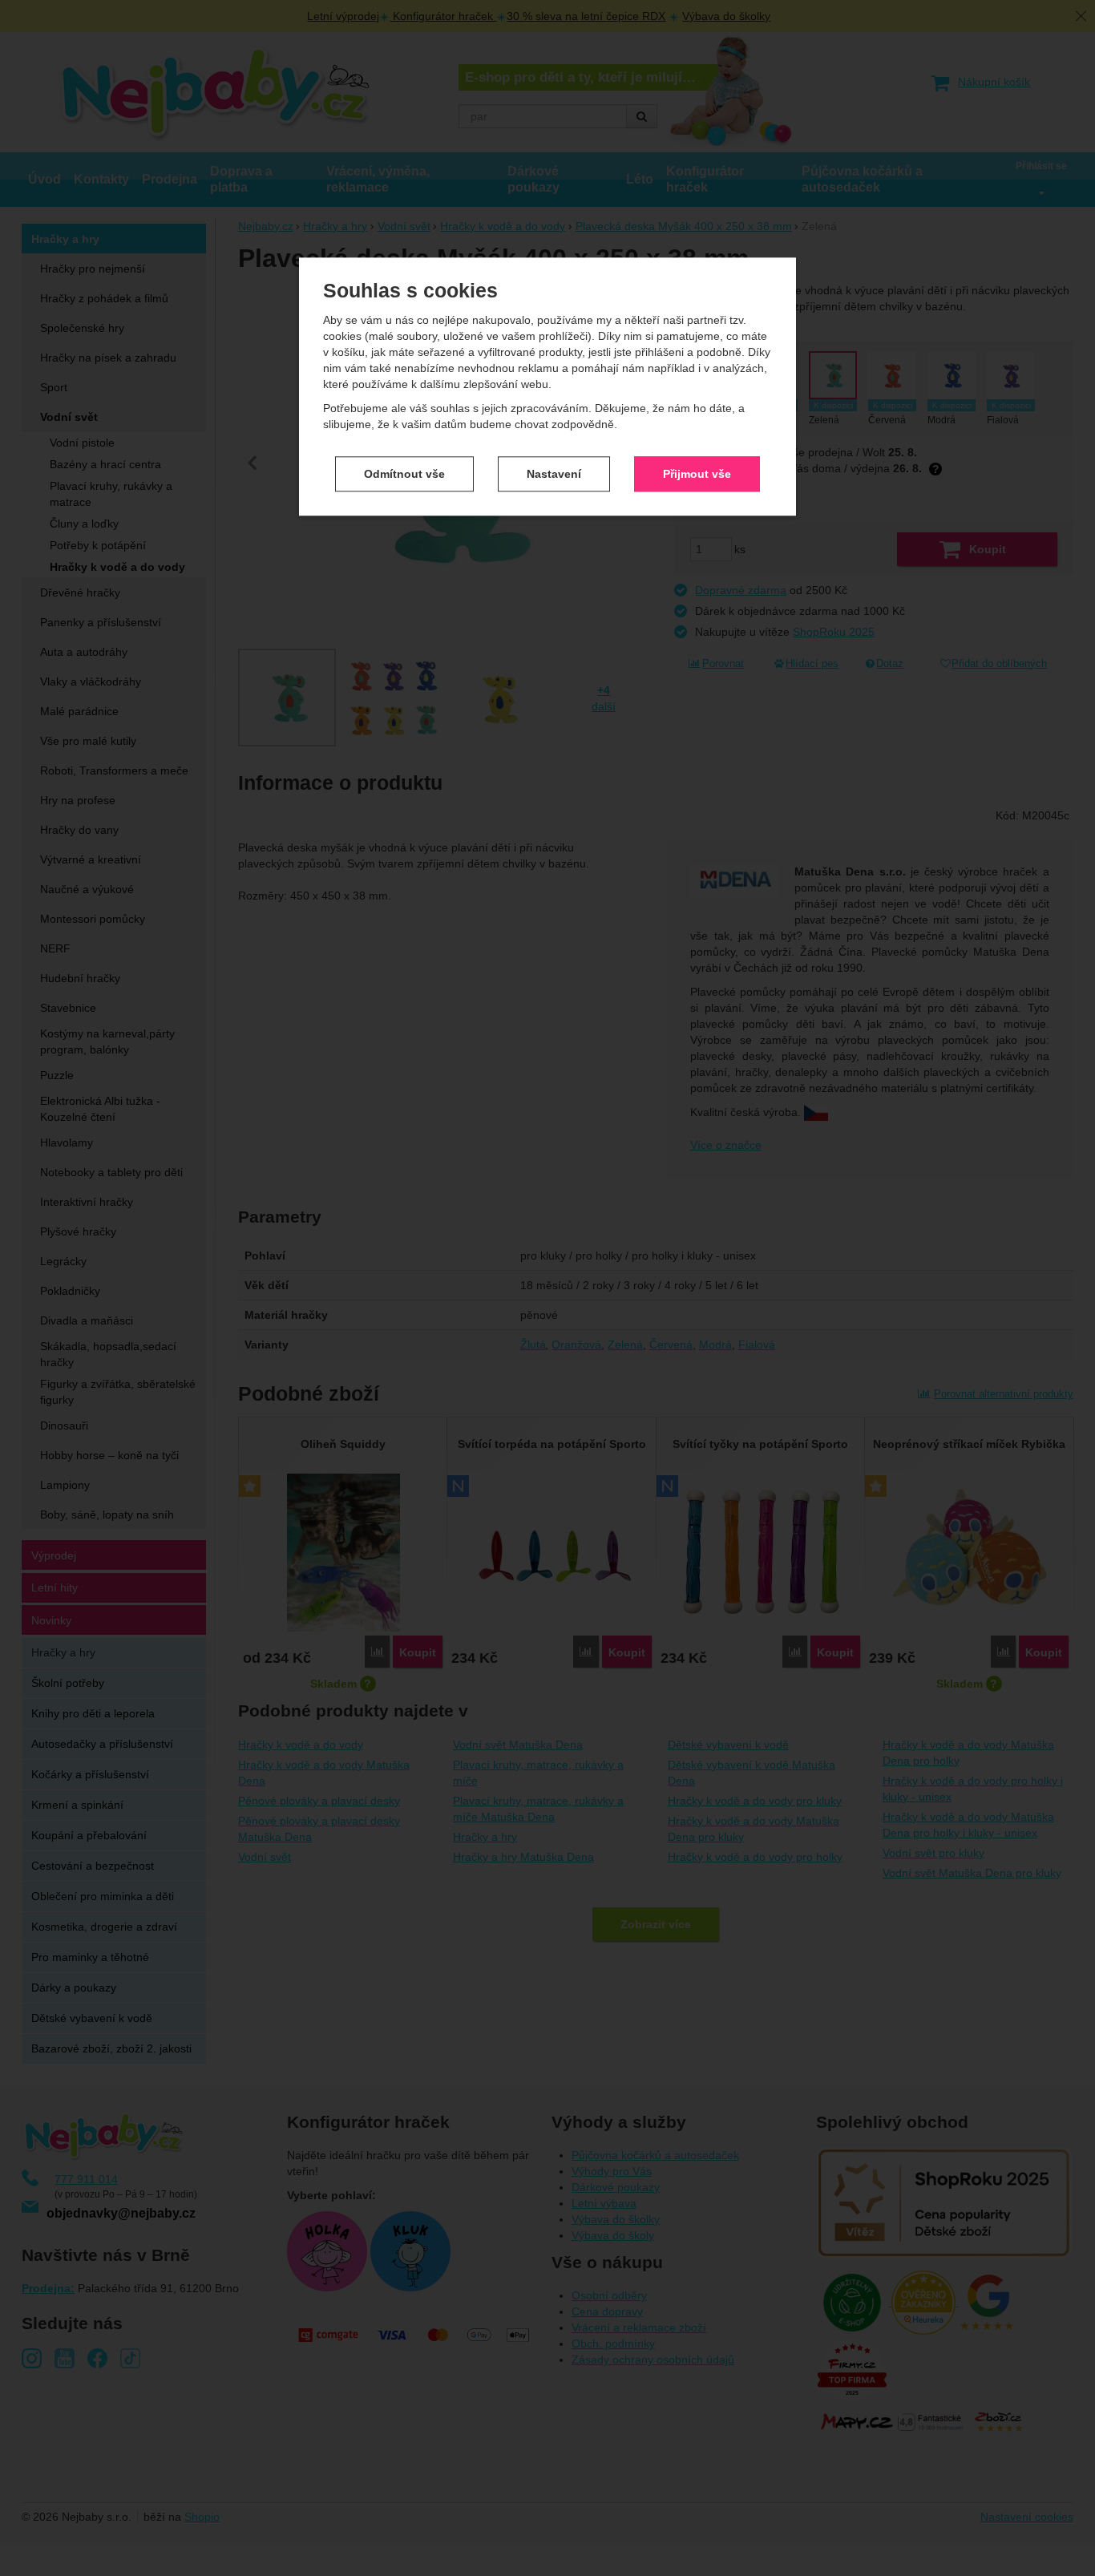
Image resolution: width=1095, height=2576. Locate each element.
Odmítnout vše (404, 474)
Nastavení (554, 474)
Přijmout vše (697, 474)
